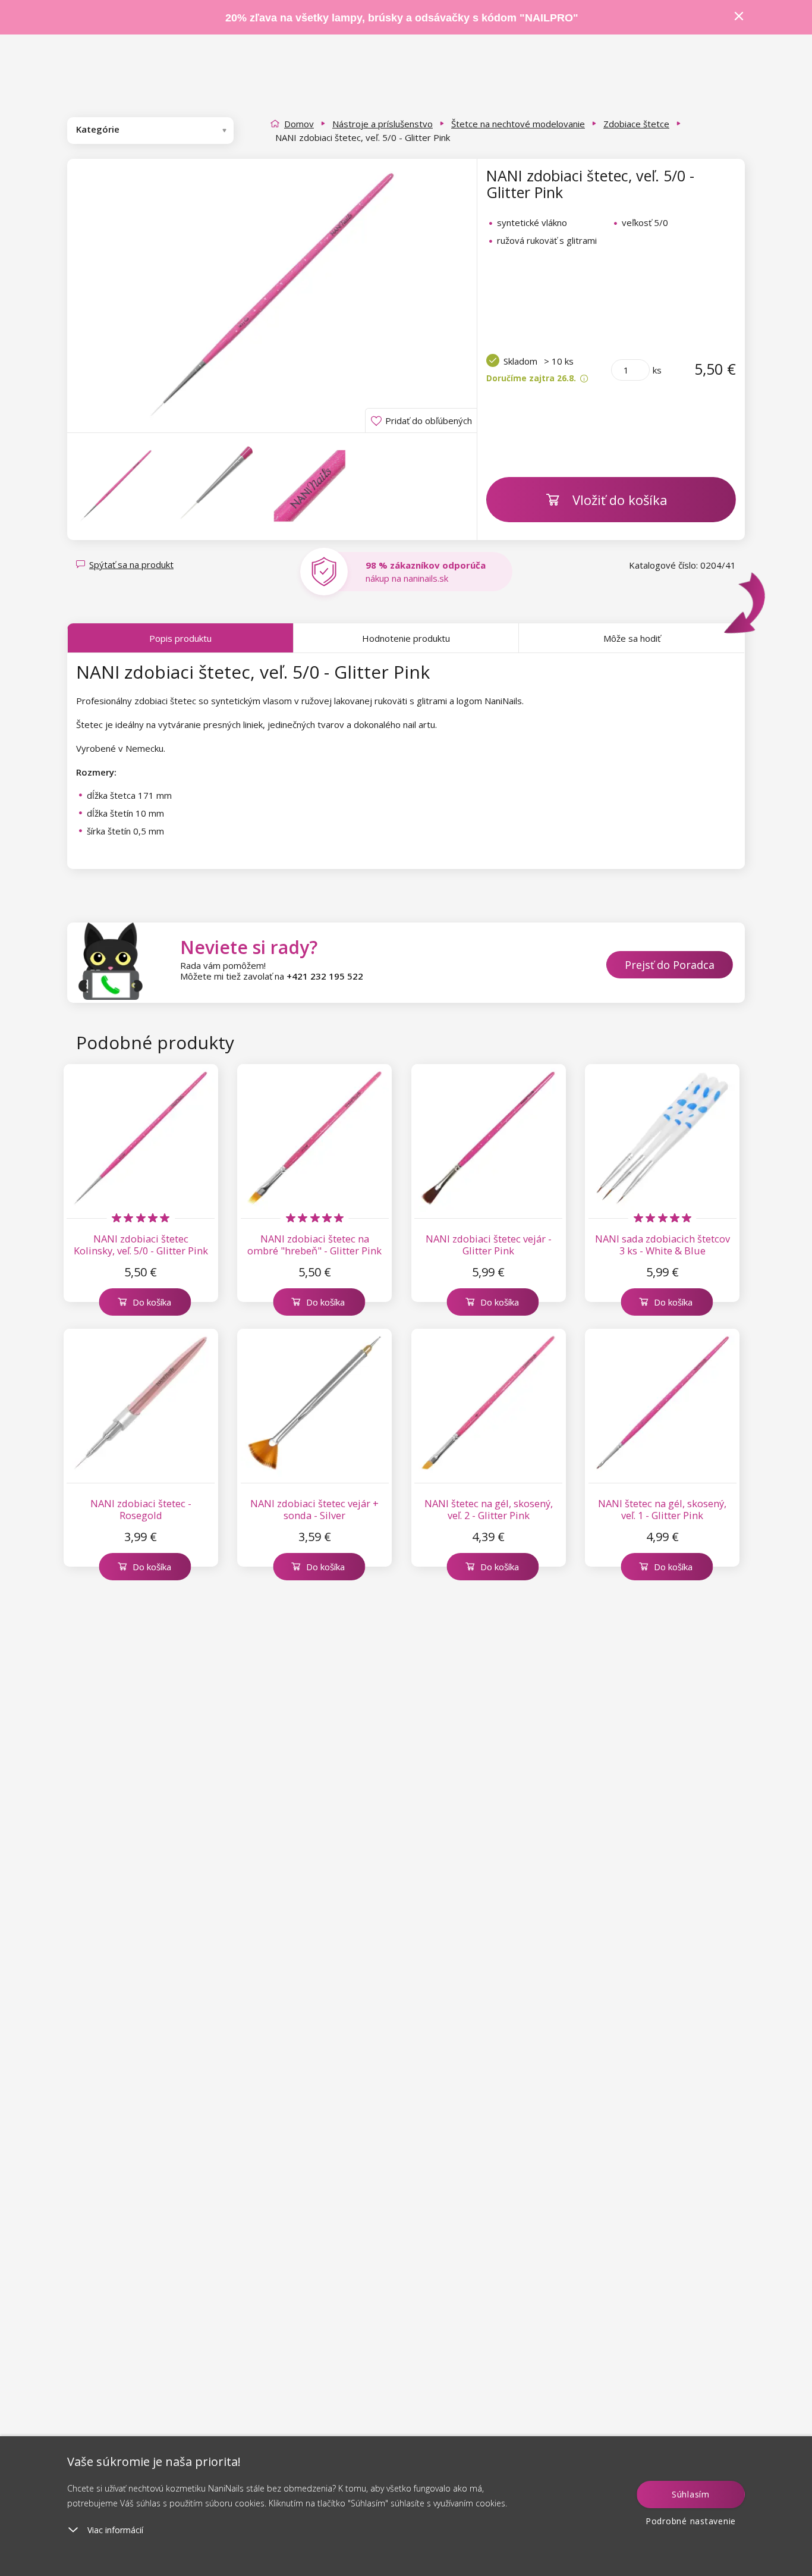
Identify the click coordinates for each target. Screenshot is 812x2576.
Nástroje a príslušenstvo (383, 124)
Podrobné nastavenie (691, 2521)
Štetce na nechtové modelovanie (518, 124)
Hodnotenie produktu (406, 638)
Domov (299, 124)
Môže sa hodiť (632, 638)
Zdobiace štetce (636, 124)
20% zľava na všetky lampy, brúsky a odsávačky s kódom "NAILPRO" (402, 18)
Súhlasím (691, 2494)
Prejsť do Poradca (670, 965)
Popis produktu (180, 638)
